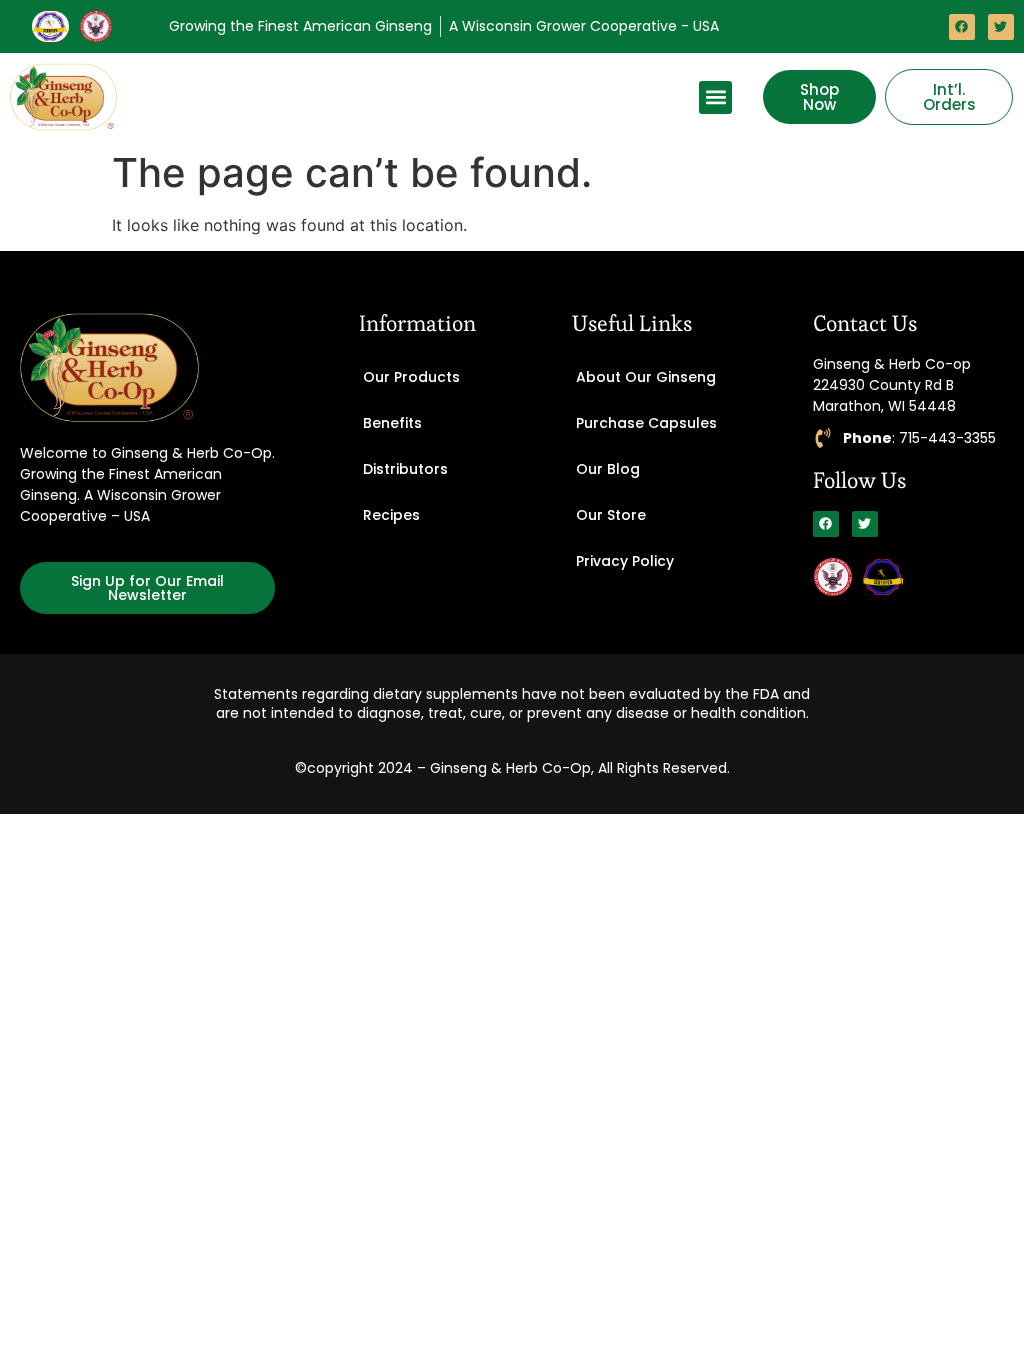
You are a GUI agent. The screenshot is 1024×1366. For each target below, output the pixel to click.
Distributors (405, 469)
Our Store (611, 515)
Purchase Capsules (646, 423)
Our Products (411, 377)
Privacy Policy (625, 561)
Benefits (392, 423)
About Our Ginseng (646, 377)
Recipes (391, 515)
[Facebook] (962, 27)
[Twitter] (1001, 27)
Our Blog (608, 469)
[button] (715, 97)
